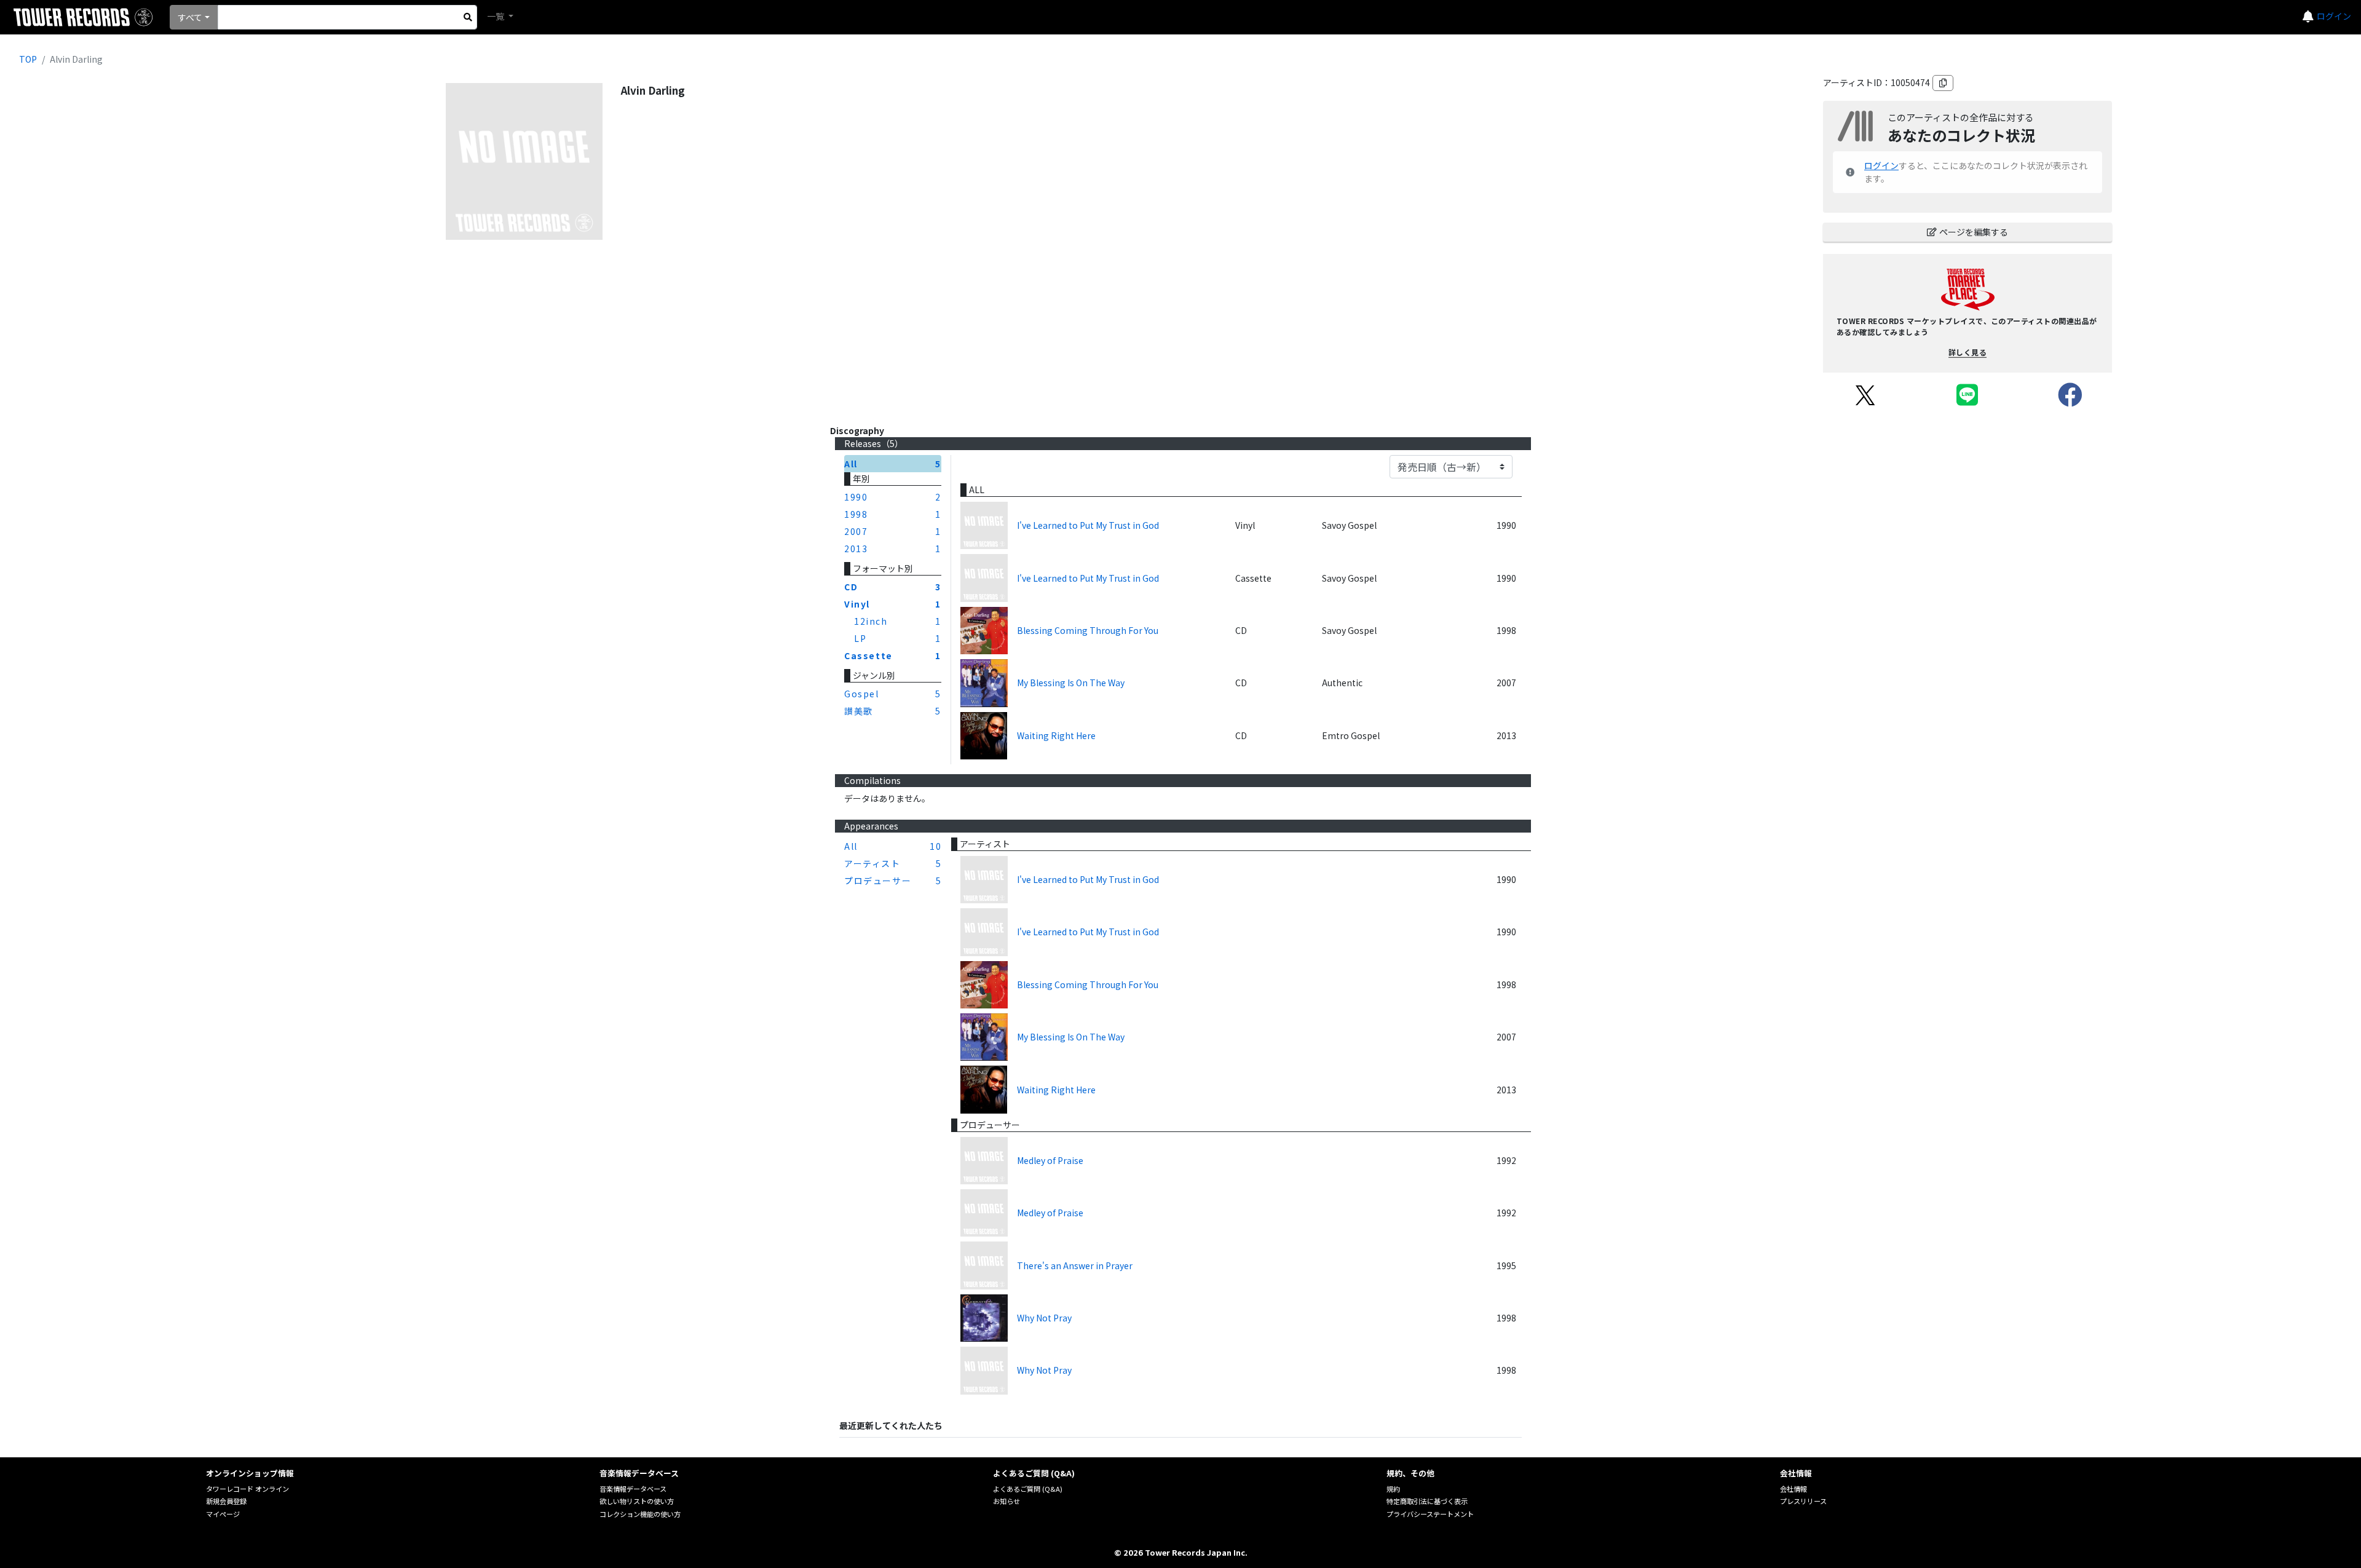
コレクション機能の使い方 (640, 1514)
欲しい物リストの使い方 (637, 1501)
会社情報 (1793, 1489)
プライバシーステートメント (1430, 1514)
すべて (190, 17)
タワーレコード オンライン (247, 1489)
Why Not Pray (1044, 1318)
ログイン (2334, 16)
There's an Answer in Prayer (1075, 1265)
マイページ (223, 1514)
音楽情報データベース (633, 1489)
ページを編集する (1974, 232)
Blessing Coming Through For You (1088, 630)
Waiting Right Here (1056, 735)
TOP (28, 59)
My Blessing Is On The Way (1071, 683)
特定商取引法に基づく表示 (1427, 1501)
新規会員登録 (226, 1501)
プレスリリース (1803, 1501)
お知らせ (1006, 1501)
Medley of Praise (1050, 1160)
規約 (1393, 1489)
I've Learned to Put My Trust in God (1088, 525)
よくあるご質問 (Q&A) (1028, 1489)
